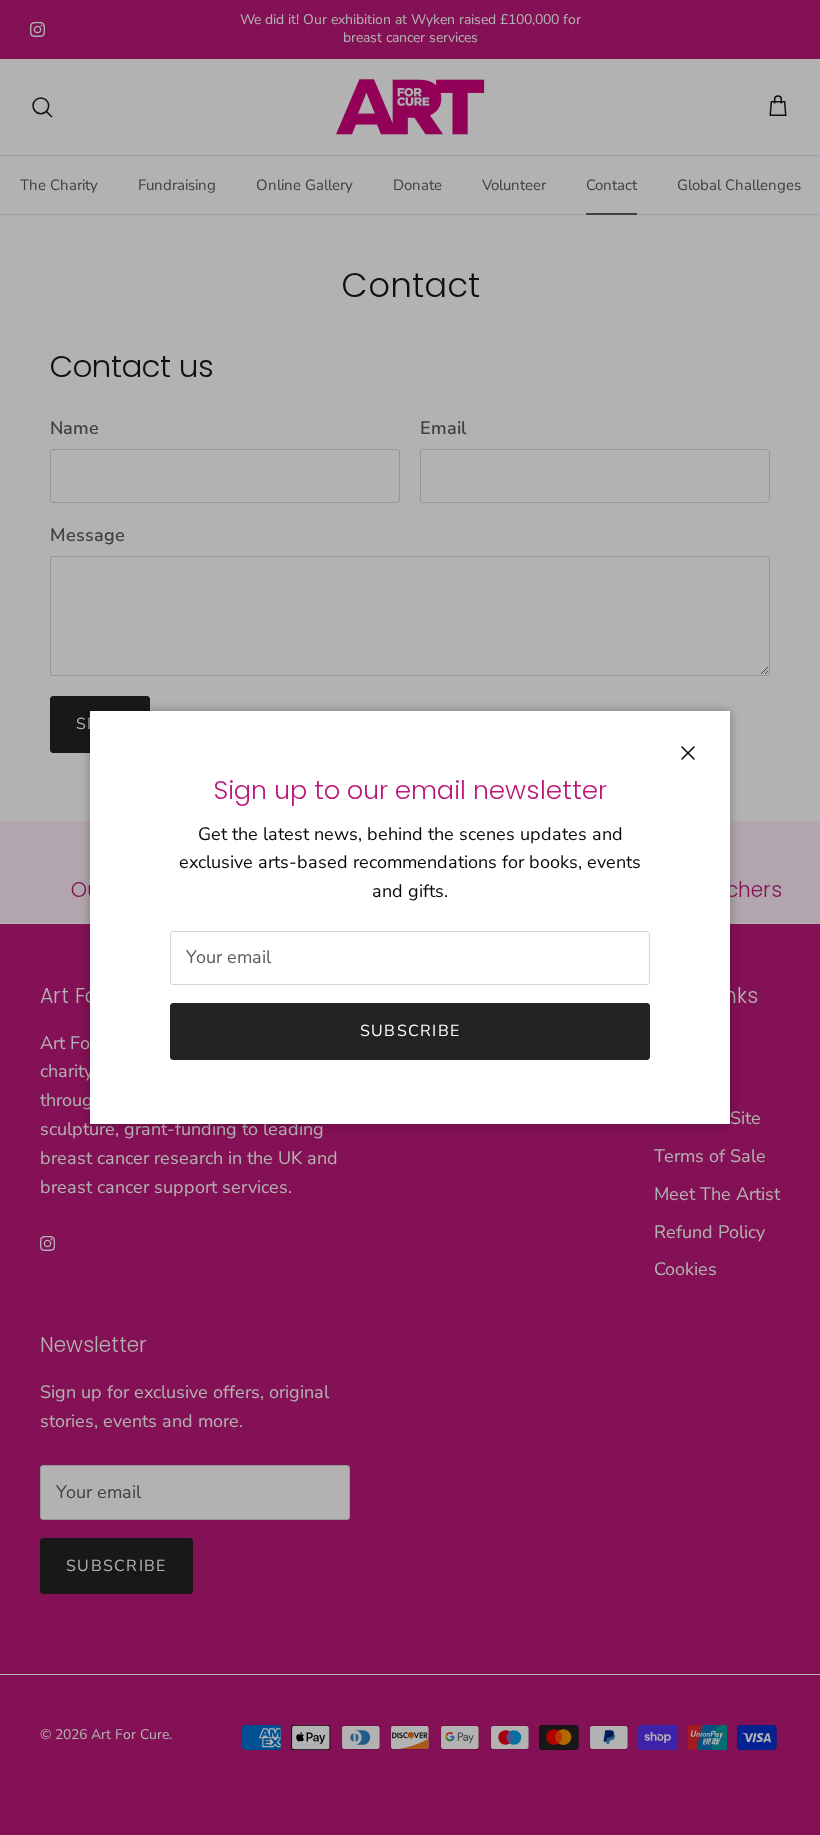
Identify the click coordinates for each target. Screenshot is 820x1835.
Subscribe (410, 1031)
